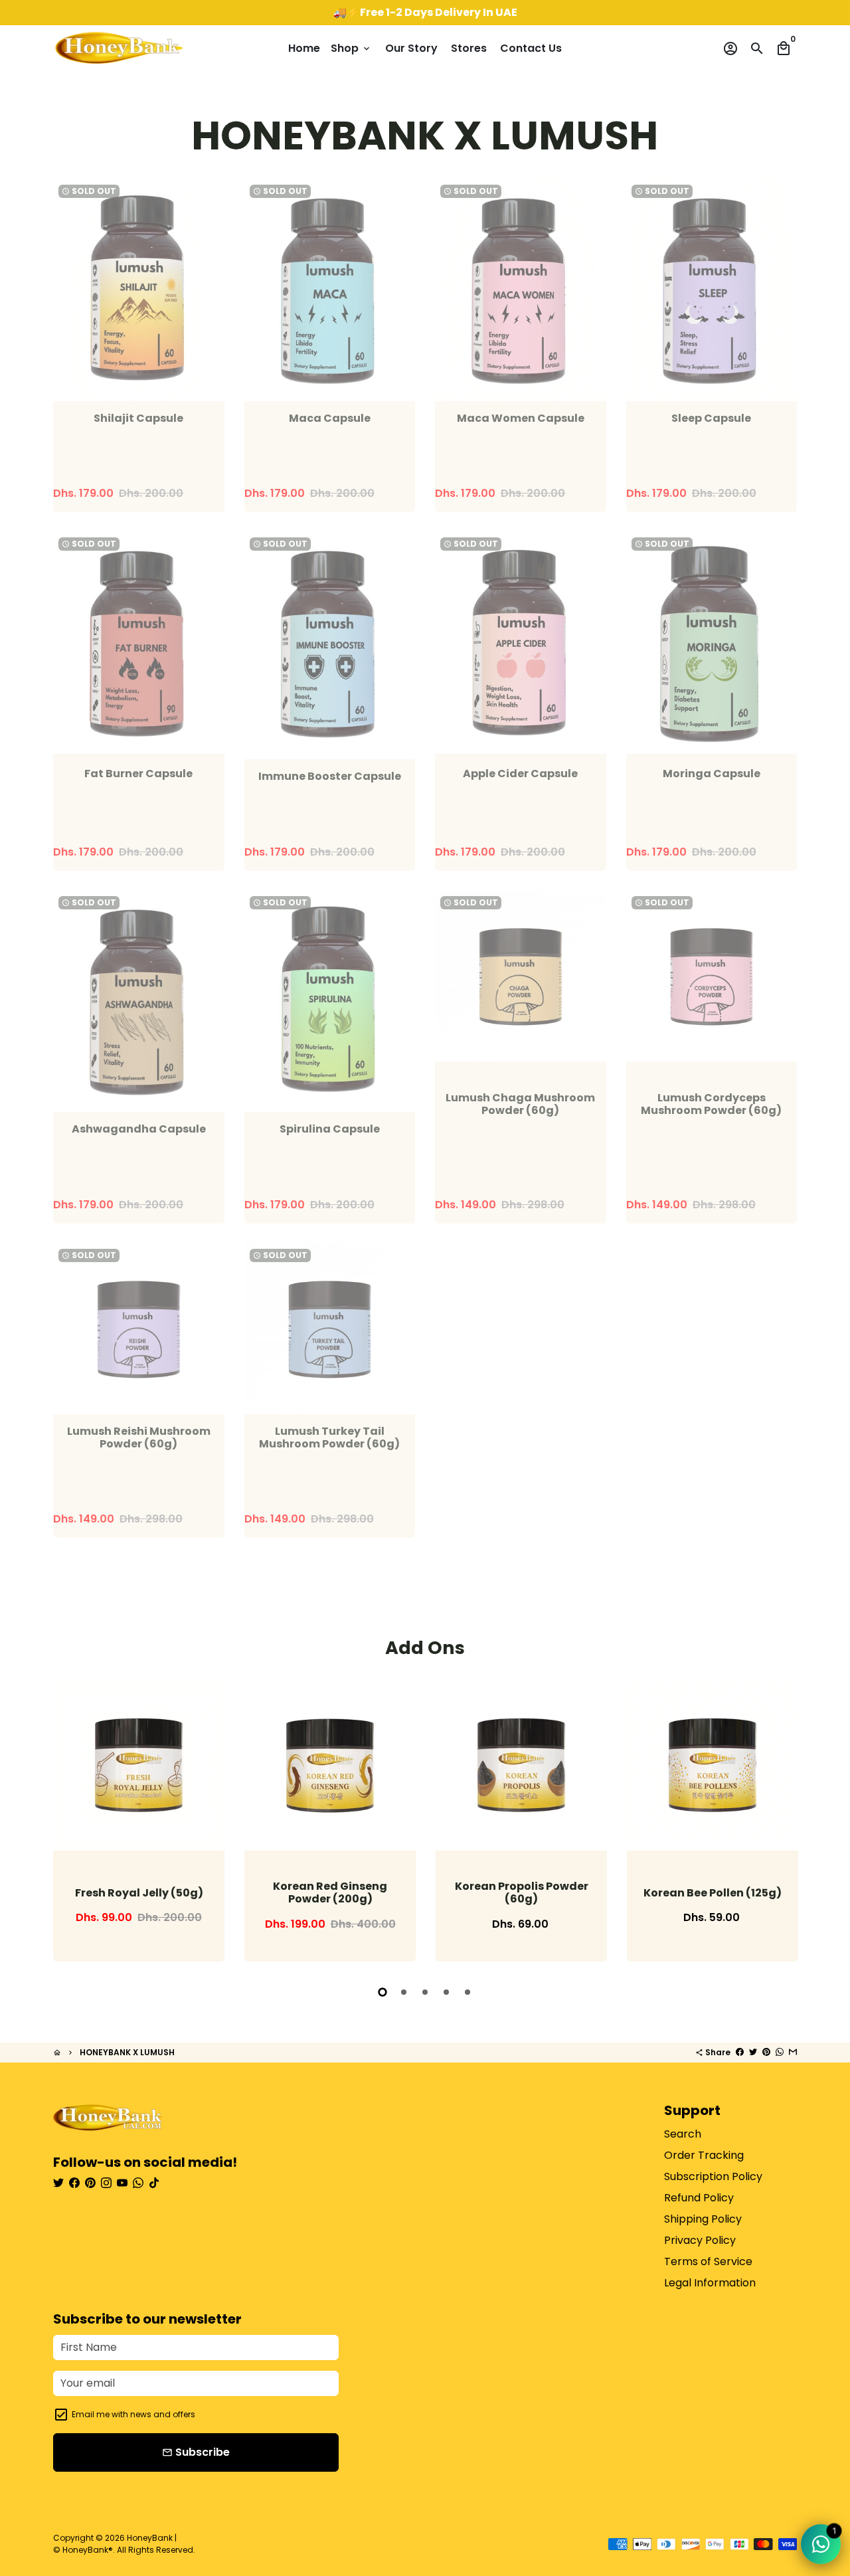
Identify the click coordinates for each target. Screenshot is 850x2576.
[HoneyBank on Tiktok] (154, 2183)
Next (784, 1823)
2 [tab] (404, 1992)
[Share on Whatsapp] (780, 2052)
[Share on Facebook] (740, 2052)
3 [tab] (425, 1992)
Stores (469, 48)
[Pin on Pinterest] (766, 2052)
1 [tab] (382, 1992)
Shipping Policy (703, 2219)
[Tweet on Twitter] (753, 2052)
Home (304, 48)
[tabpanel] (139, 1820)
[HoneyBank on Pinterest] (90, 2183)
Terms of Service (708, 2261)
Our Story (411, 48)
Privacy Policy (700, 2240)
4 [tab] (446, 1992)
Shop (351, 48)
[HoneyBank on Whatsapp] (138, 2183)
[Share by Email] (793, 2052)
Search (683, 2134)
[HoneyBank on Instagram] (106, 2183)
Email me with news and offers (133, 2414)
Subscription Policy (713, 2176)
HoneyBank (150, 2538)
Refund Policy (699, 2198)
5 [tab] (467, 1992)
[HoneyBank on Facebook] (74, 2183)
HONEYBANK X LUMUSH (127, 2052)
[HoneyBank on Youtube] (122, 2183)
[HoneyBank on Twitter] (58, 2183)
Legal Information (710, 2283)
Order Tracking (704, 2155)
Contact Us (531, 48)
